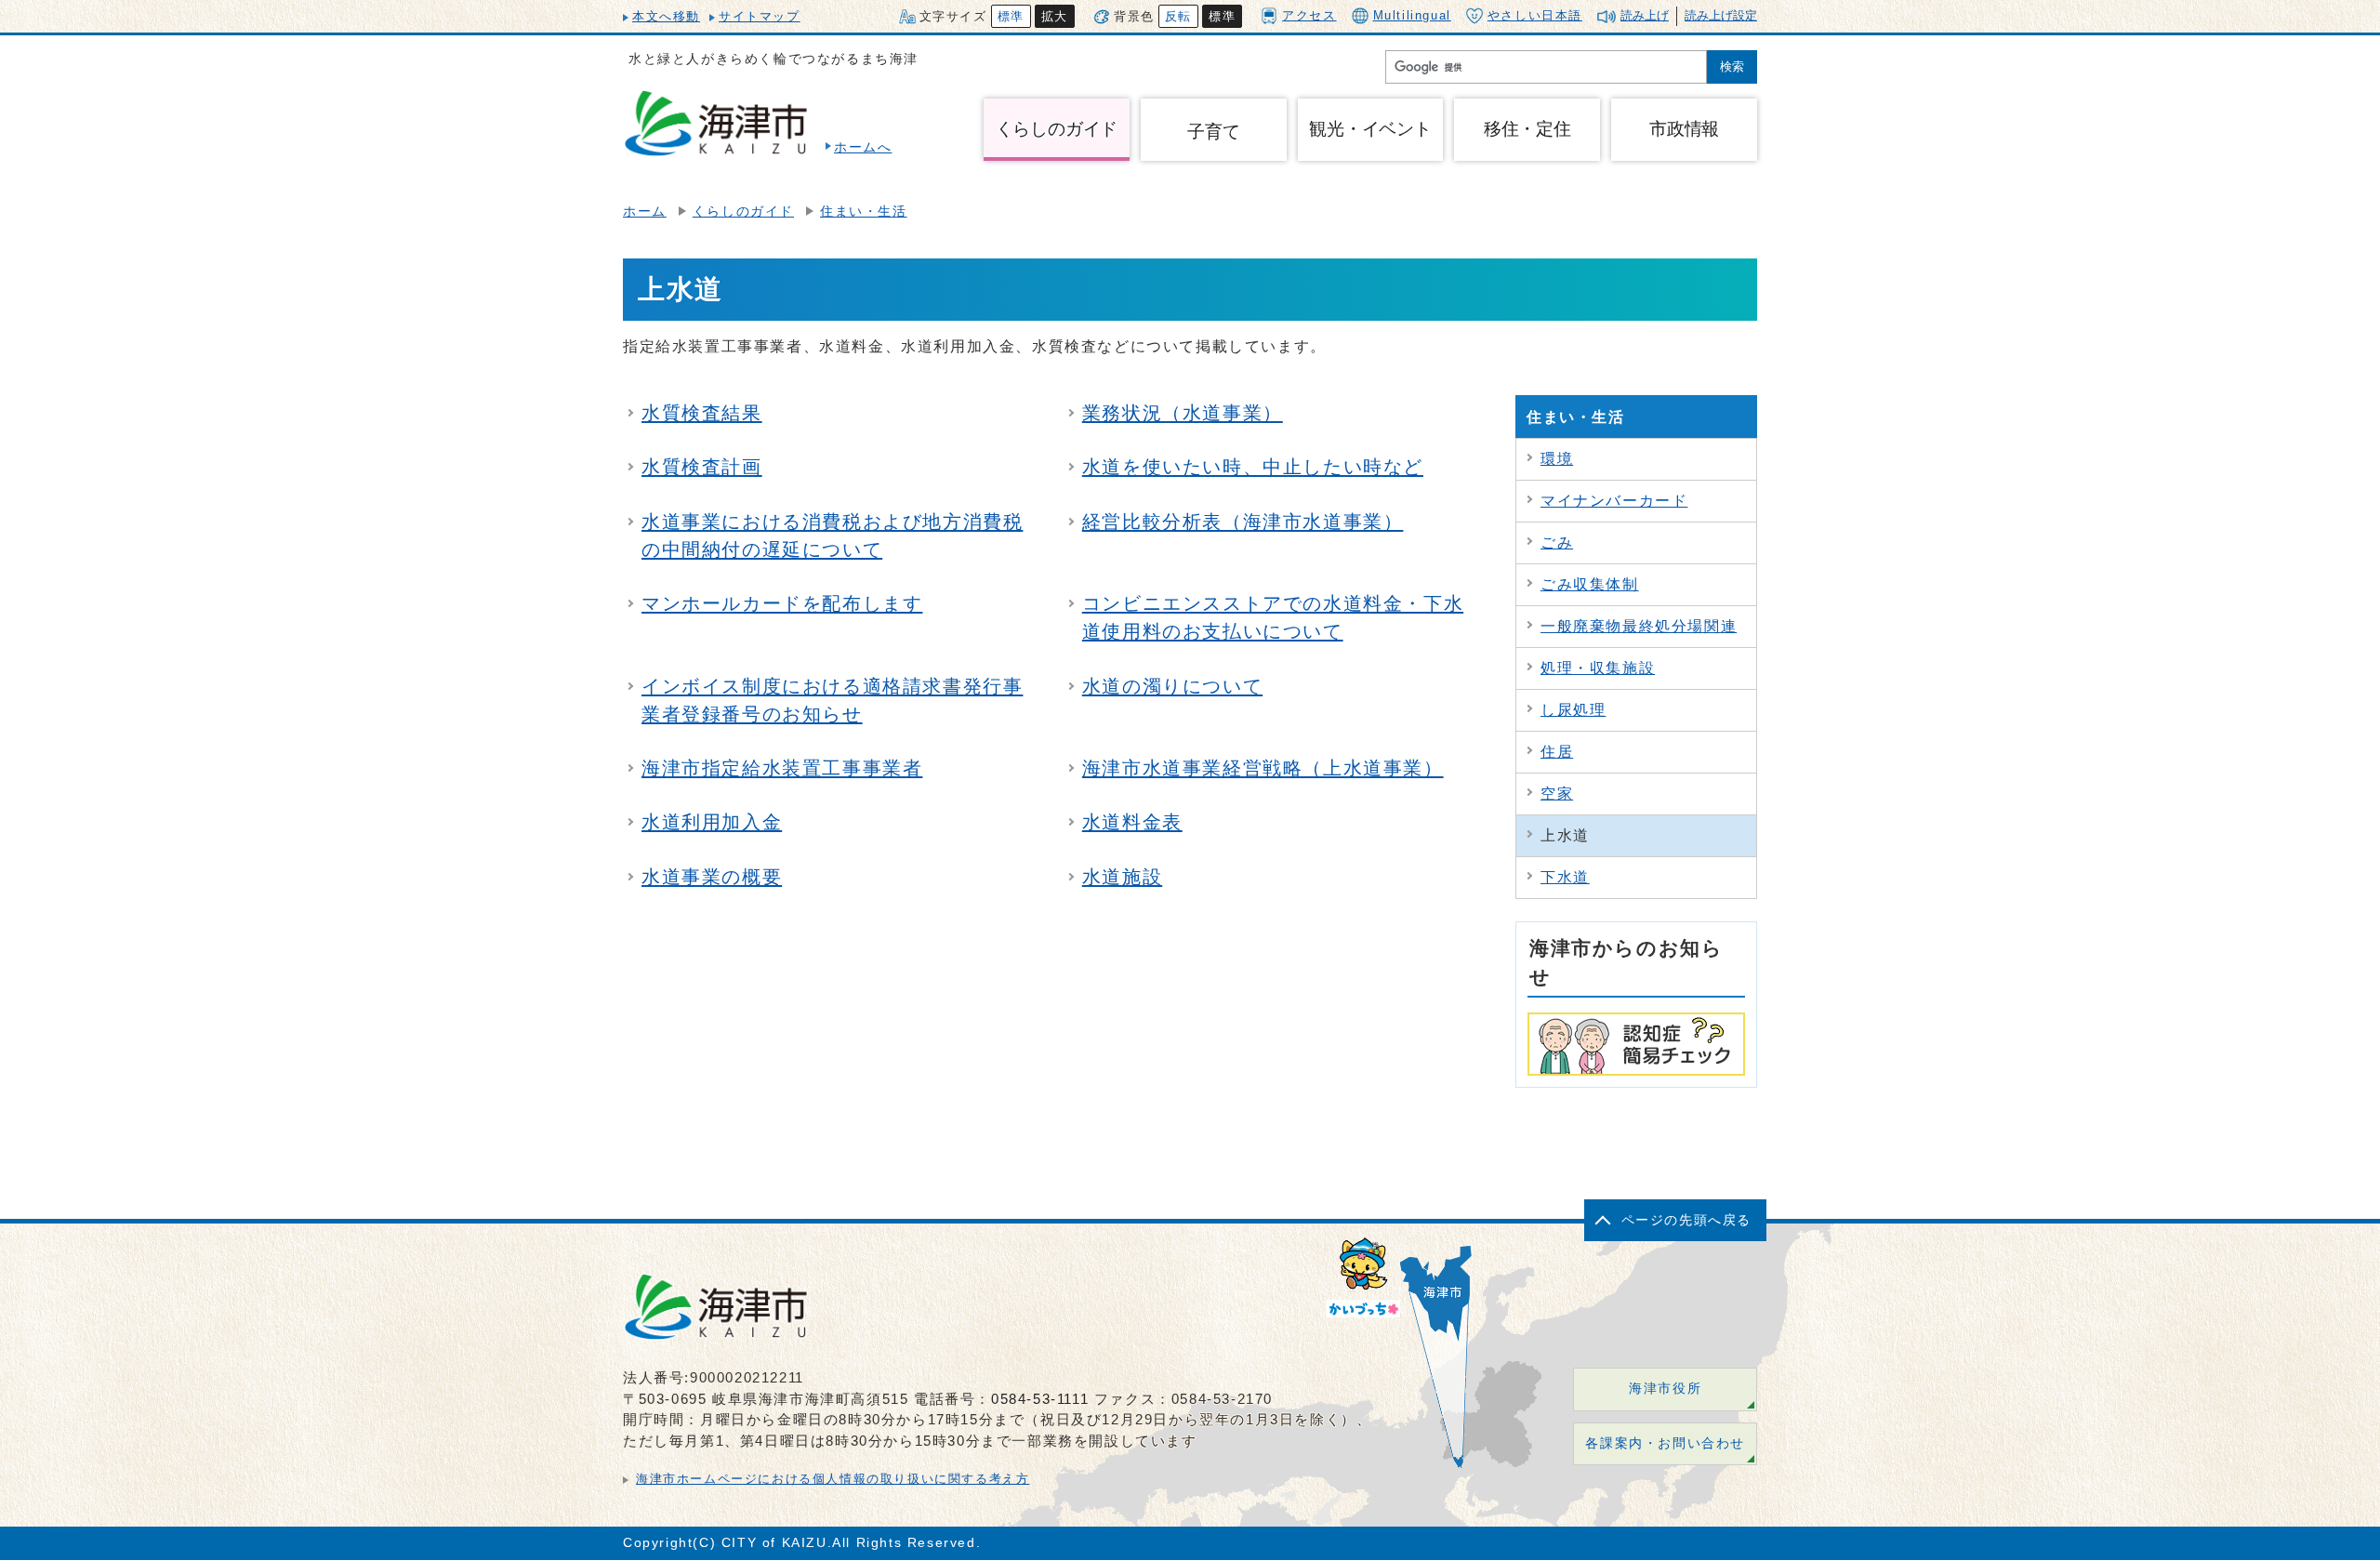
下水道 (1565, 877)
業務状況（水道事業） (1183, 413)
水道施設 (1122, 877)
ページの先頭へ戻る (1686, 1220)
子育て (1213, 132)
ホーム (645, 212)
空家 (1557, 794)
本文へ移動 (666, 16)
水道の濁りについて (1172, 686)
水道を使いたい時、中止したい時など (1253, 467)
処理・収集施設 (1598, 668)
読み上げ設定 (1721, 15)
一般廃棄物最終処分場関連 (1639, 626)
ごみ (1557, 542)
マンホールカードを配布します (782, 603)
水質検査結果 (702, 413)
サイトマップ (760, 16)
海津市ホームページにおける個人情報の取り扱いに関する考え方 (833, 1479)
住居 (1557, 752)
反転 (1178, 16)
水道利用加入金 (712, 822)
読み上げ (1645, 15)
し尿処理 (1573, 710)
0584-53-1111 (1040, 1399)
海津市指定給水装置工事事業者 (782, 768)
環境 (1557, 459)
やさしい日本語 (1535, 15)
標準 (1011, 16)
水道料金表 (1132, 822)
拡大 (1055, 16)
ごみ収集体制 (1590, 584)
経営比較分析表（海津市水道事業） (1243, 522)
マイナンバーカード (1614, 501)
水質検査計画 (702, 467)
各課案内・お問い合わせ (1665, 1443)
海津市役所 (1665, 1389)
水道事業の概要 (712, 877)
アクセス (1309, 15)
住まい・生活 (864, 212)
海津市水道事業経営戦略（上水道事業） (1263, 768)
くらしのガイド (743, 212)
